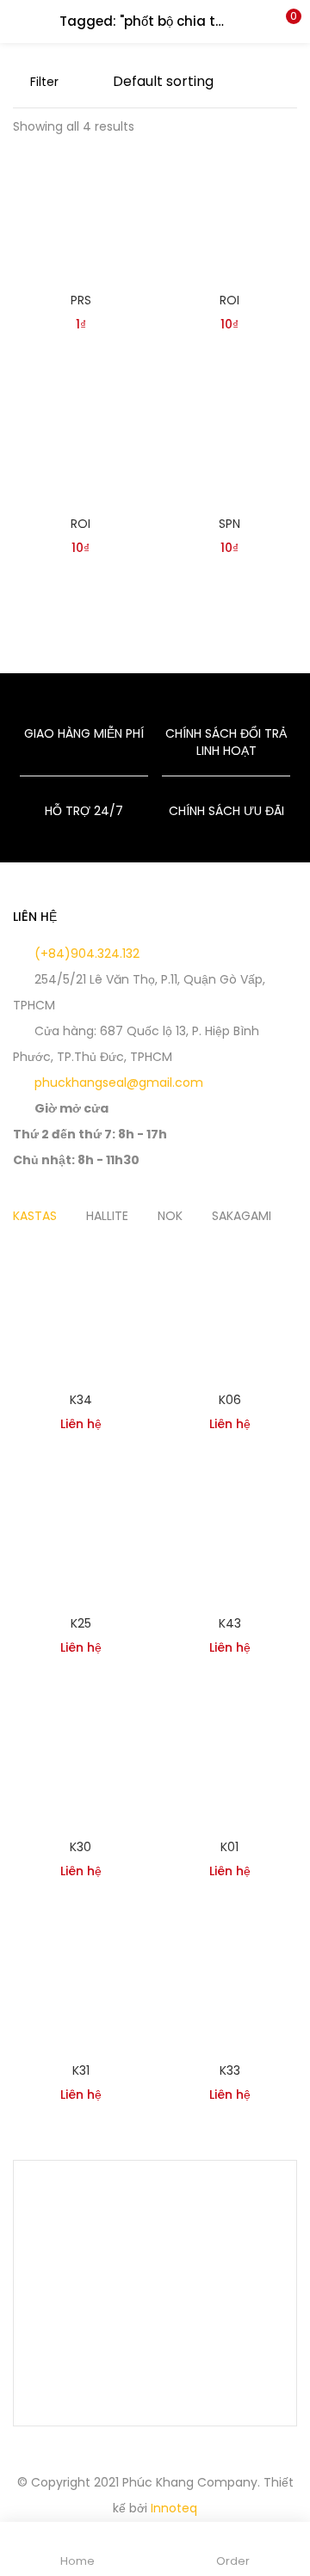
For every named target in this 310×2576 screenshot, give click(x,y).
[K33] (229, 1984)
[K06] (229, 1313)
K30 (81, 1847)
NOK (170, 1216)
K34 (81, 1400)
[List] (91, 82)
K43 (230, 1623)
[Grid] (64, 82)
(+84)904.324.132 (85, 954)
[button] (284, 21)
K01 (229, 1847)
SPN (229, 524)
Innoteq (174, 2508)
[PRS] (81, 213)
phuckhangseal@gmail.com (117, 1083)
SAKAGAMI (242, 1216)
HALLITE (107, 1216)
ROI (229, 300)
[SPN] (229, 437)
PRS (81, 300)
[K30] (81, 1760)
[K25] (81, 1536)
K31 (81, 2070)
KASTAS (35, 1216)
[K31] (81, 1984)
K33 (230, 2070)
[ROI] (229, 213)
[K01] (229, 1760)
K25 (81, 1623)
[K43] (229, 1536)
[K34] (81, 1313)
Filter (44, 82)
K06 (230, 1400)
